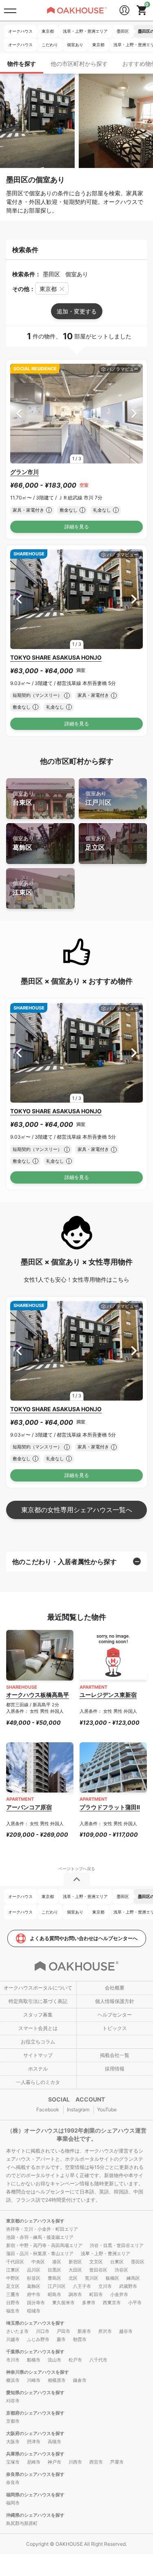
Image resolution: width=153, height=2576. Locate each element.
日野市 (13, 2303)
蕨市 (61, 2339)
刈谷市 (13, 2401)
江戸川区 (98, 798)
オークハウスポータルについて (38, 1988)
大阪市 (13, 2442)
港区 (57, 2262)
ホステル (38, 2069)
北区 (73, 2278)
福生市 (13, 2311)
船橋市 (34, 2360)
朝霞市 (80, 2339)
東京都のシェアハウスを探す (35, 2221)
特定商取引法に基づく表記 (38, 2001)
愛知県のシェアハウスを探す (35, 2392)
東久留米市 (63, 2303)
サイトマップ (38, 2055)
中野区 (13, 2278)
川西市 (75, 2462)
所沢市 (105, 2331)
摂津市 (34, 2442)
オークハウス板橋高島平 (38, 1695)
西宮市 (96, 2462)
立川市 (105, 2286)
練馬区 (133, 2278)
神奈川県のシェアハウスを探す (38, 2372)
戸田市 (63, 2331)
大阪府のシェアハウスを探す (35, 2433)
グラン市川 (24, 472)
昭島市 (54, 2294)
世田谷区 (98, 2270)
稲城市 (34, 2311)
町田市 (96, 2294)
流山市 (54, 2360)
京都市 (13, 2421)
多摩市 (89, 2303)
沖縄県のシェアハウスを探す (35, 2515)
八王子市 (82, 2286)
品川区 (34, 2270)
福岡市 (13, 2503)
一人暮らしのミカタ (38, 2082)
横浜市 (13, 2380)
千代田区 (15, 2262)
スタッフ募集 (38, 2015)
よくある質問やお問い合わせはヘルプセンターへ (84, 1938)
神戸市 (54, 2462)
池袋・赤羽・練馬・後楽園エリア (40, 2237)
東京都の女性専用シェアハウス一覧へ (77, 1510)
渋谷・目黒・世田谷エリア (117, 2245)
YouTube (107, 2109)
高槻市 (54, 2442)
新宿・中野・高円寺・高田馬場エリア (44, 2245)
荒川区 (92, 2278)
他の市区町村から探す (79, 64)
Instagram (78, 2109)
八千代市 (98, 2360)
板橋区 (112, 2278)
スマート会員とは (38, 2028)
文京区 (96, 2262)
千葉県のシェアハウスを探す (35, 2352)
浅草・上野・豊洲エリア (105, 2254)
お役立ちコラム (38, 2042)
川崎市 (34, 2380)
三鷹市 (13, 2294)
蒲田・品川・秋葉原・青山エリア (40, 2254)
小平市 (135, 2303)
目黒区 (54, 2270)
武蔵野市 (128, 2286)
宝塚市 (13, 2462)
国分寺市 (36, 2303)
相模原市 (57, 2380)
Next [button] (134, 414)
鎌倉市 (80, 2380)
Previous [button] (19, 414)
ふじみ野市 (38, 2339)
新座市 (84, 2331)
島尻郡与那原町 (22, 2523)
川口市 (43, 2331)
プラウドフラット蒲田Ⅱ (110, 1807)
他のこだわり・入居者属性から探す (64, 1562)
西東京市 (112, 2303)
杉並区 (34, 2278)
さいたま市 (17, 2331)
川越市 (13, 2339)
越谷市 (126, 2331)
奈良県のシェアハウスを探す (35, 2474)
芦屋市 (117, 2462)
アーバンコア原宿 (29, 1807)
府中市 (34, 2294)
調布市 (75, 2294)
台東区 (23, 798)
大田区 (75, 2270)
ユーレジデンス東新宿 (108, 1695)
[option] (76, 414)
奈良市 (13, 2482)
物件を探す (22, 64)
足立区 (96, 843)
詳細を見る (77, 527)
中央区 (38, 2262)
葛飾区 (23, 843)
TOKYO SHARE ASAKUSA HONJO (56, 657)
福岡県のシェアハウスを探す (35, 2495)
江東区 (23, 888)
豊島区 (54, 2278)
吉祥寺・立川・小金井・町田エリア (42, 2229)
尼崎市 (34, 2462)
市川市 (13, 2360)
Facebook (48, 2109)
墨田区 (138, 2262)
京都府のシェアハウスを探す (35, 2413)
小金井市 (119, 2294)
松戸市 (75, 2360)
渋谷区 (121, 2270)
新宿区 (75, 2262)
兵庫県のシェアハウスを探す (35, 2454)
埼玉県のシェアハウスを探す (35, 2323)
